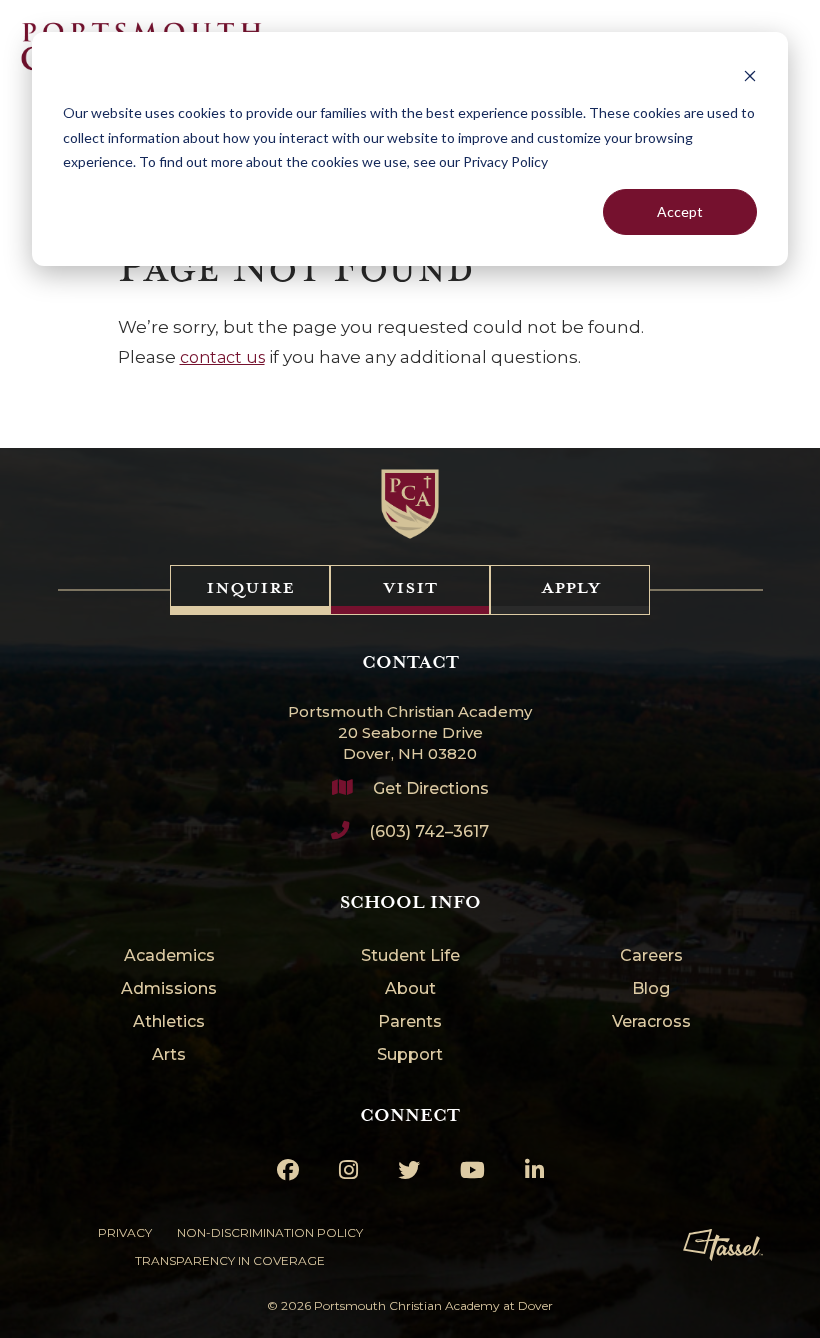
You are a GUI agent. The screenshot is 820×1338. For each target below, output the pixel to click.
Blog (651, 989)
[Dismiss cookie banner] (750, 75)
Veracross (651, 1022)
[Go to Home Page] (410, 504)
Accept (680, 211)
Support (410, 1055)
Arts (169, 1055)
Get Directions (431, 788)
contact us (222, 357)
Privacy (125, 1232)
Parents (410, 1022)
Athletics (169, 1022)
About (410, 989)
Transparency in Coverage (230, 1260)
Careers (651, 956)
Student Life (410, 956)
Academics (169, 956)
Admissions (169, 989)
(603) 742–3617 (429, 831)
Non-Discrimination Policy (270, 1232)
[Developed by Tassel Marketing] (723, 1245)
